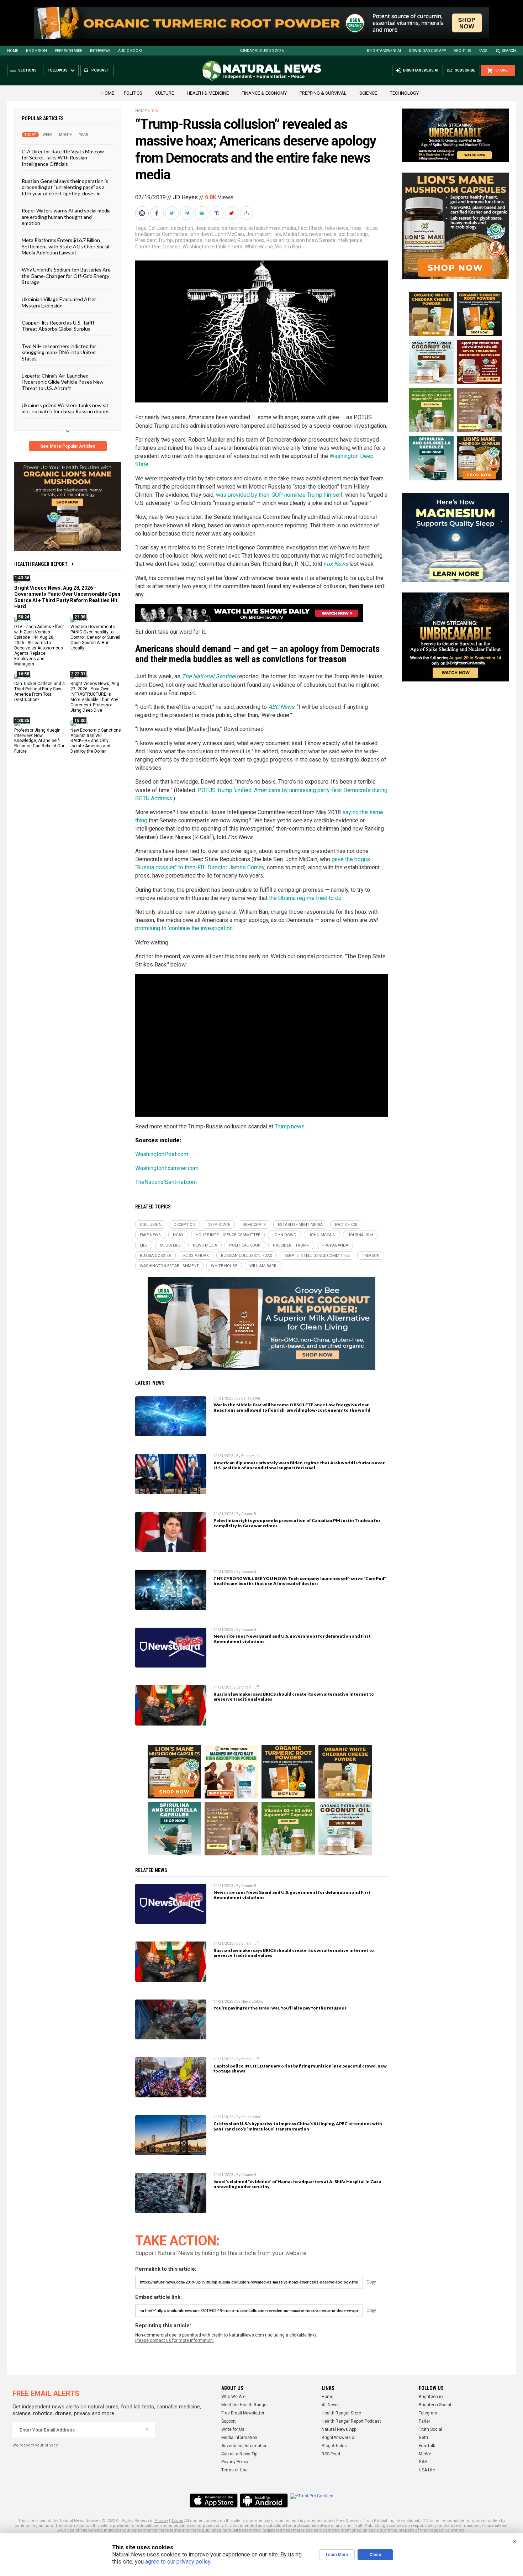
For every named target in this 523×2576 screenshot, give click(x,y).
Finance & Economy (264, 93)
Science (368, 93)
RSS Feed (331, 2454)
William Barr (288, 247)
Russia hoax (251, 240)
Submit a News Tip (239, 2454)
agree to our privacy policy (178, 2562)
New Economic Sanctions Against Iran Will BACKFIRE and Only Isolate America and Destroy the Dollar (96, 741)
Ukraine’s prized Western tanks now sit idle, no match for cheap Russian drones (66, 408)
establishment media (272, 228)
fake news (337, 228)
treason (172, 247)
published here (217, 2530)
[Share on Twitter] (173, 213)
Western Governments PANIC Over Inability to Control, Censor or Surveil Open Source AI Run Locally (95, 637)
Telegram (428, 2413)
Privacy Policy (235, 2462)
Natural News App (339, 2429)
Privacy (161, 2521)
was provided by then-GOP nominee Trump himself (279, 495)
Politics (133, 93)
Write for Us (233, 2429)
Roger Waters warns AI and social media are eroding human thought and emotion (66, 217)
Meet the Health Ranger (245, 2405)
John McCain (229, 234)
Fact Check (310, 228)
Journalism (259, 234)
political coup (353, 234)
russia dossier (220, 240)
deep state (207, 228)
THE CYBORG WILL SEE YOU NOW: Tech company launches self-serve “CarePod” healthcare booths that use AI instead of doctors (300, 1581)
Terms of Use (234, 2470)
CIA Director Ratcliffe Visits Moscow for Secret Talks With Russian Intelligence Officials (63, 158)
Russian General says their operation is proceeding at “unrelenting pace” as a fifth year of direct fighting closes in (65, 187)
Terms (177, 2521)
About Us (462, 51)
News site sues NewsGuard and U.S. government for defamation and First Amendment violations (292, 1639)
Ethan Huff (250, 1456)
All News (330, 2405)
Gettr (424, 2438)
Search (509, 51)
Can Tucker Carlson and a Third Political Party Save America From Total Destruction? (39, 692)
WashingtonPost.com (162, 1154)
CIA (155, 111)
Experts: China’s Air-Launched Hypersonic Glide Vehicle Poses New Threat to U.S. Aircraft (63, 382)
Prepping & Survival (323, 93)
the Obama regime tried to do (305, 898)
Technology (404, 93)
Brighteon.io (431, 2397)
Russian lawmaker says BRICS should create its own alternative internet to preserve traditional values (294, 1697)
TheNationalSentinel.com (166, 1182)
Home (13, 51)
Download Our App (427, 51)
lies (277, 234)
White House (259, 247)
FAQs (483, 51)
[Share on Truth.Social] (217, 213)
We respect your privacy (35, 2445)
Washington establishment (213, 247)
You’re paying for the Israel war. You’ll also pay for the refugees (280, 2008)
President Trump (154, 240)
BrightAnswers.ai (384, 51)
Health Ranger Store (341, 2413)
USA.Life (427, 2470)
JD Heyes (185, 197)
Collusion (159, 228)
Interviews (100, 51)
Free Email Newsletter (243, 2413)
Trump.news (290, 1126)
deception (182, 228)
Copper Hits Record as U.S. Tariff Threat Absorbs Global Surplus (58, 326)
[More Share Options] (247, 213)
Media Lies (295, 234)
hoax (356, 228)
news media (323, 234)
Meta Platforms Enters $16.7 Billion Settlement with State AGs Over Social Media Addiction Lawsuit (65, 246)
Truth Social (430, 2429)
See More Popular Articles (68, 446)
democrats (234, 228)
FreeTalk (427, 2446)
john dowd (201, 234)
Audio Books (130, 51)
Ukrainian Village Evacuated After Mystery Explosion (59, 302)
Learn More (337, 2555)
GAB (423, 2462)
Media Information (239, 2438)
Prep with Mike (68, 51)
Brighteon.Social (435, 2405)
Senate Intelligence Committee (317, 1256)
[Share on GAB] (202, 213)
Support (229, 2421)
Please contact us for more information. (175, 2340)
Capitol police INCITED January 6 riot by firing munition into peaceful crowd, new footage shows (300, 2069)
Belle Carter (251, 1398)
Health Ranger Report (41, 564)
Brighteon (36, 51)
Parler (424, 2421)
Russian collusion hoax (292, 240)
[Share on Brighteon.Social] (143, 213)
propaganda (189, 240)
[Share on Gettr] (232, 213)
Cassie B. (249, 1514)
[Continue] (147, 2430)
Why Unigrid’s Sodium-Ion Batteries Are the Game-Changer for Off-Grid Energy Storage (66, 276)
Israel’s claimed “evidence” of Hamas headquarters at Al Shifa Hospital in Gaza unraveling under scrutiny (297, 2184)
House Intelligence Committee (228, 1235)
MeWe (425, 2454)
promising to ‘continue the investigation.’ (185, 928)
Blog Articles (334, 2446)
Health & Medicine (208, 93)
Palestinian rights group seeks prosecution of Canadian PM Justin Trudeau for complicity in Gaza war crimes (297, 1523)
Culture (165, 93)
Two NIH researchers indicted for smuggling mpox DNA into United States (59, 352)
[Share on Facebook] (158, 213)
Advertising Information (244, 2446)
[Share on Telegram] (187, 213)
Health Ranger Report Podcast (351, 2421)
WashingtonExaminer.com (167, 1168)
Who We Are (233, 2397)
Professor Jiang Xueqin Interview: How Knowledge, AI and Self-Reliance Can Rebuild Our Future (39, 741)
